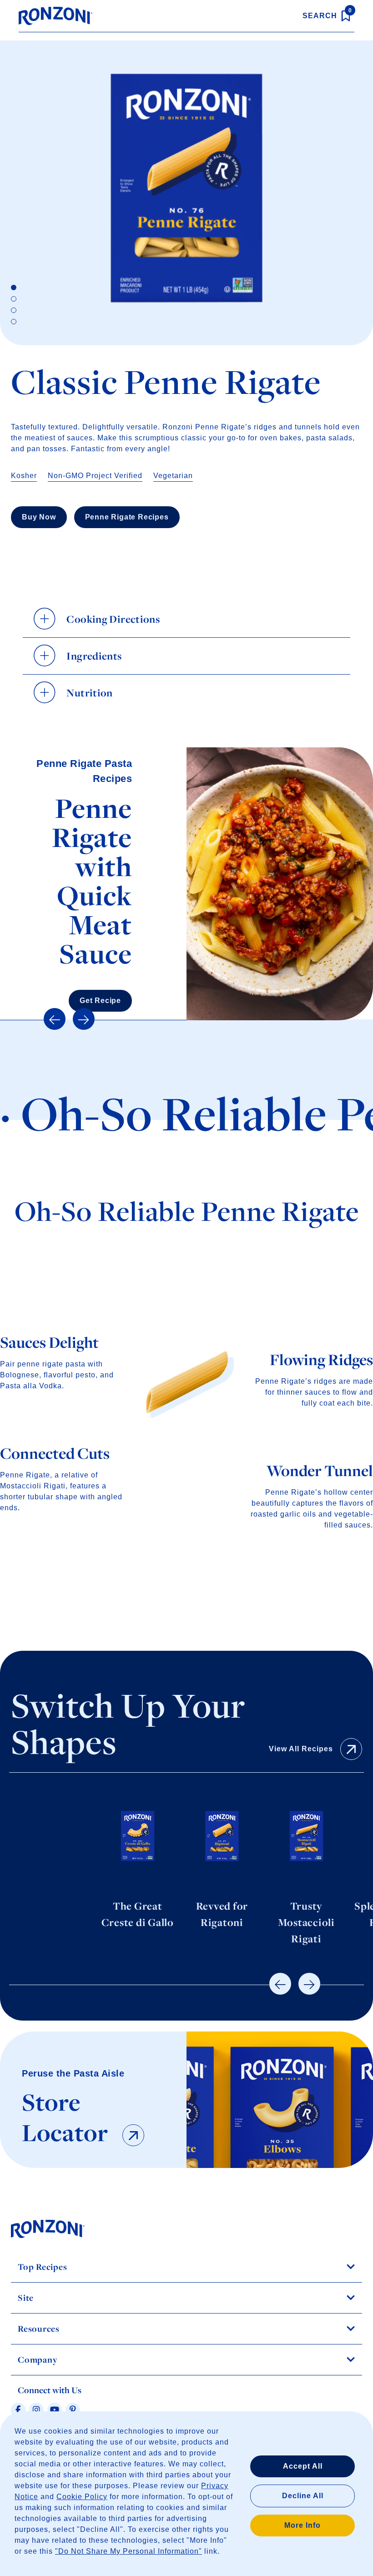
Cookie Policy (82, 2497)
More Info (302, 2525)
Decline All (303, 2496)
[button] (55, 1019)
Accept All (303, 2466)
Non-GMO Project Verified (95, 476)
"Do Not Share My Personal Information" (129, 2551)
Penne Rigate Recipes (127, 517)
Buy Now (39, 517)
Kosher (24, 476)
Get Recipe (100, 1001)
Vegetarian (173, 476)
